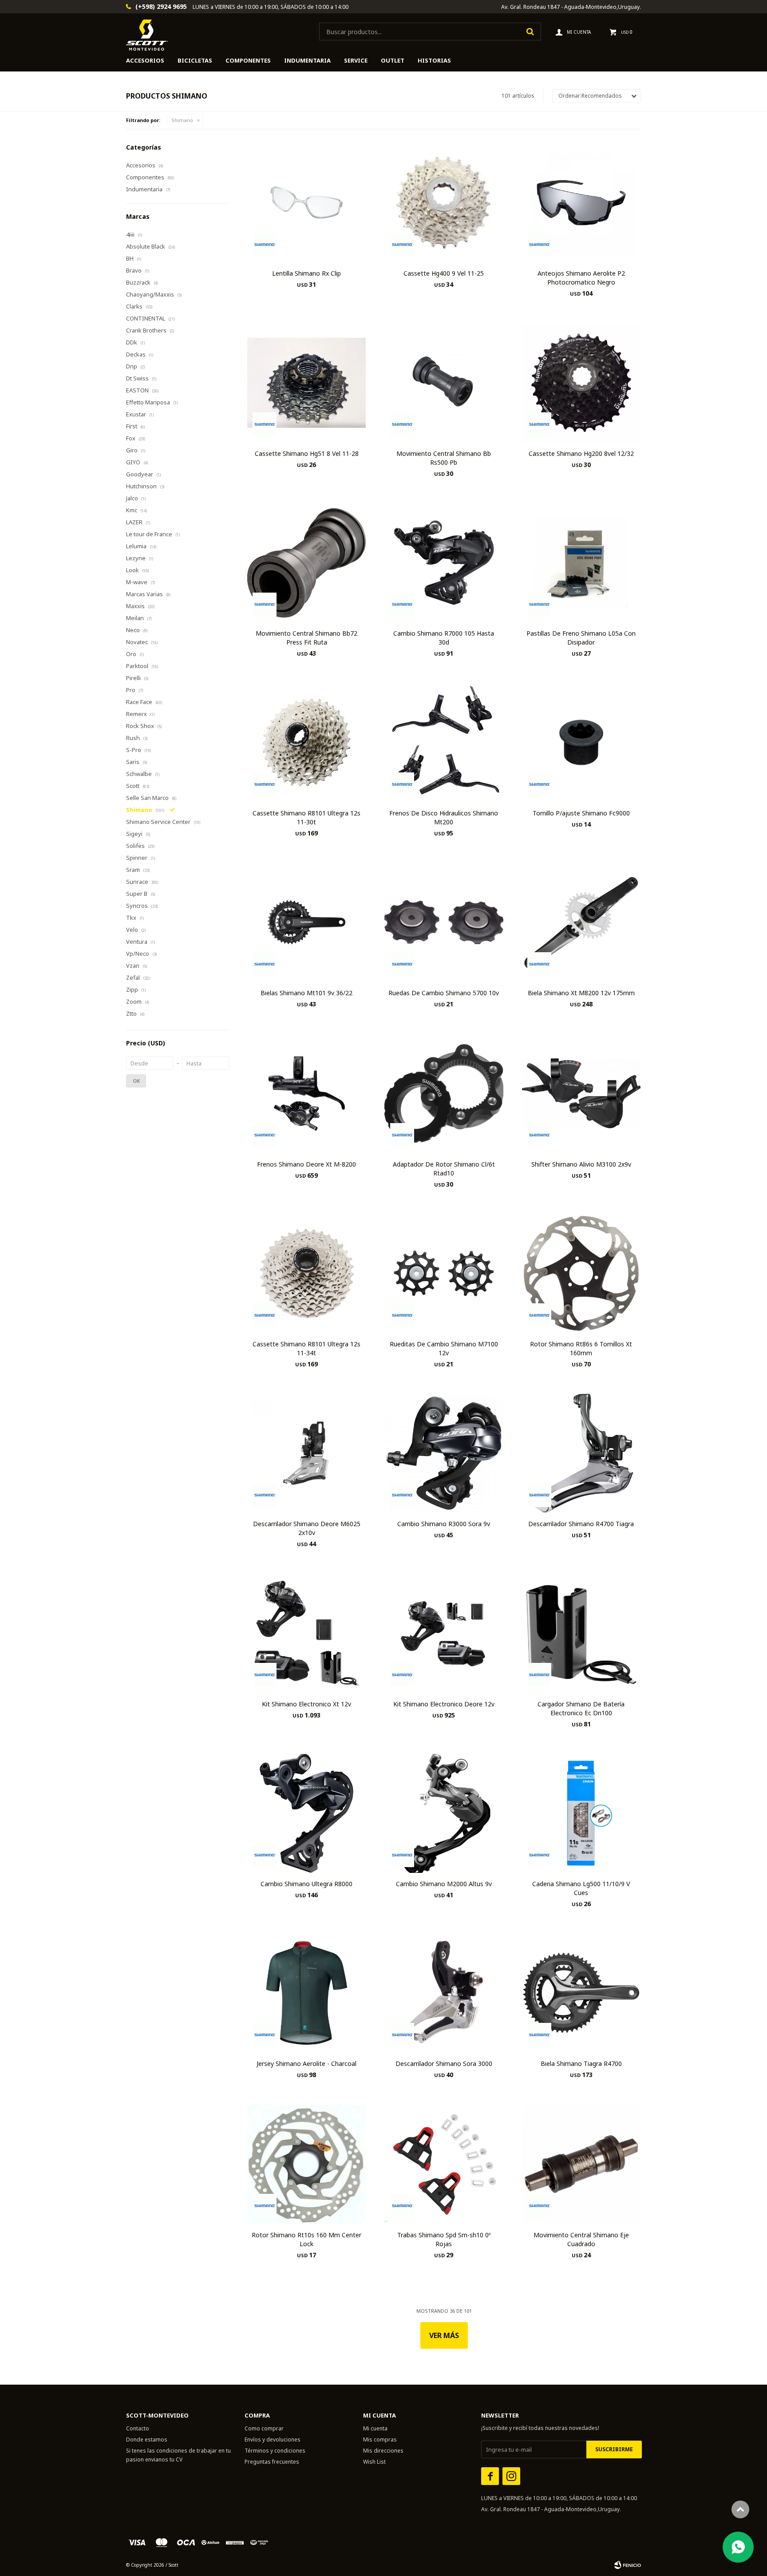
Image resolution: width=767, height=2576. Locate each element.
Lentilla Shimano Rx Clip (306, 273)
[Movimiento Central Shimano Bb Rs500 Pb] (444, 382)
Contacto (138, 2428)
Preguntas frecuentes (272, 2462)
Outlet (393, 60)
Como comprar (264, 2428)
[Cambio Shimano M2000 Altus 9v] (444, 1813)
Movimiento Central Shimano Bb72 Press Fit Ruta (306, 638)
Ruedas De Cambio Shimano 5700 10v (444, 993)
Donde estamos (147, 2439)
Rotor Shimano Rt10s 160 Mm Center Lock (306, 2239)
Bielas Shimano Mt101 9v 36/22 (306, 993)
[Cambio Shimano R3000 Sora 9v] (444, 1453)
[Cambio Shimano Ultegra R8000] (306, 1813)
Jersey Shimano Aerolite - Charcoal (306, 2064)
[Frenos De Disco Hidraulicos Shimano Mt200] (444, 742)
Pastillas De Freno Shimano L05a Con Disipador (581, 638)
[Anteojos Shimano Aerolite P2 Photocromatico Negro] (581, 203)
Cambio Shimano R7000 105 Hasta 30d (444, 638)
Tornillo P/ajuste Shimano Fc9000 (581, 813)
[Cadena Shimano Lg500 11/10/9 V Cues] (581, 1813)
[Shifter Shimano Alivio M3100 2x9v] (581, 1093)
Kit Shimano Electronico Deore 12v (444, 1704)
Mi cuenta (375, 2428)
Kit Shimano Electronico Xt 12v (306, 1704)
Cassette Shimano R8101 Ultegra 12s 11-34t (306, 1348)
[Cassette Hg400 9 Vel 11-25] (444, 203)
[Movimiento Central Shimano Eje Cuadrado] (581, 2164)
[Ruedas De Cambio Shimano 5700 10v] (444, 922)
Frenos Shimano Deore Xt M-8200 (306, 1164)
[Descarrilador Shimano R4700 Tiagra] (581, 1453)
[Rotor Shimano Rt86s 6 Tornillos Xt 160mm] (581, 1273)
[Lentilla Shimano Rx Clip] (306, 203)
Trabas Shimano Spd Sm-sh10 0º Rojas (444, 2239)
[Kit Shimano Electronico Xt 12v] (306, 1633)
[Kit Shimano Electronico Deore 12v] (444, 1633)
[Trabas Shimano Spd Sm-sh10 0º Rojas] (444, 2164)
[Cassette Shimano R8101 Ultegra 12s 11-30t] (306, 742)
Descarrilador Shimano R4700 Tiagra (581, 1524)
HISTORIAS (434, 60)
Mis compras (380, 2439)
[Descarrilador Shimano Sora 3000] (444, 1993)
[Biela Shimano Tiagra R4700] (581, 1993)
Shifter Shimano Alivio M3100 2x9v (581, 1164)
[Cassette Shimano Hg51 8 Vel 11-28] (306, 382)
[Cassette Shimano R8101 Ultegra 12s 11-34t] (306, 1273)
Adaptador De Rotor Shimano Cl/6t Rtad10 (444, 1169)
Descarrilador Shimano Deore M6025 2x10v (307, 1528)
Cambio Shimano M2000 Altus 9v (444, 1884)
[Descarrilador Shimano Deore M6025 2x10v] (306, 1453)
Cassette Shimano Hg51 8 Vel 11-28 (307, 453)
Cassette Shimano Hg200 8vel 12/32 (581, 453)
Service (356, 60)
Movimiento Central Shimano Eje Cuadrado (581, 2239)
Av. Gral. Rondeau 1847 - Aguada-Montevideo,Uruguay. (571, 7)
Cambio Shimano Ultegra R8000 (306, 1884)
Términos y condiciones (275, 2451)
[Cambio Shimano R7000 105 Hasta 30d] (444, 563)
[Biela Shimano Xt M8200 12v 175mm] (581, 922)
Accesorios (145, 60)
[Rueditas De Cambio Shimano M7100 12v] (444, 1273)
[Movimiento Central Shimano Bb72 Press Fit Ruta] (306, 563)
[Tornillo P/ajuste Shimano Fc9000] (581, 742)
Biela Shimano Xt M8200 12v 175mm (581, 993)
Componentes (248, 60)
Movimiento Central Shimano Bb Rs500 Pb (444, 458)
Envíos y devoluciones (273, 2439)
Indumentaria (307, 60)
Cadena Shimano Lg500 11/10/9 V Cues (581, 1888)
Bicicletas (195, 60)
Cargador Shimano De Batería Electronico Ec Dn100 (581, 1708)
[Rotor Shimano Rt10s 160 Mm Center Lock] (306, 2164)
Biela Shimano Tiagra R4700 (581, 2064)
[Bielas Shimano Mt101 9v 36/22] (306, 922)
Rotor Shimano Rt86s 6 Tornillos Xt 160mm (581, 1348)
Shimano (182, 120)
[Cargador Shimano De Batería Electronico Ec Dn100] (581, 1633)
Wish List (374, 2462)
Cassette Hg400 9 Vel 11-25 (444, 273)
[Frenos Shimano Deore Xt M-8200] (306, 1093)
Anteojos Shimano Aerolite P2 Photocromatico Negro (581, 278)
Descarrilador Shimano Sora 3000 (444, 2064)
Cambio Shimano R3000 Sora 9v (444, 1524)
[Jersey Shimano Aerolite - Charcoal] (306, 1993)
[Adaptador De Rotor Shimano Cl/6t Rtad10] (444, 1093)
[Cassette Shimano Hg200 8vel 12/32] (581, 382)
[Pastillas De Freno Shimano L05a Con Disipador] (581, 563)
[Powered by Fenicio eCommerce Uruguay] (628, 2565)
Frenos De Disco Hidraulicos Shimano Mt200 (444, 817)
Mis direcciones (383, 2451)
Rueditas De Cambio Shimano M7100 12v (444, 1348)
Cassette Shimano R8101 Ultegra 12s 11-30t (306, 817)
